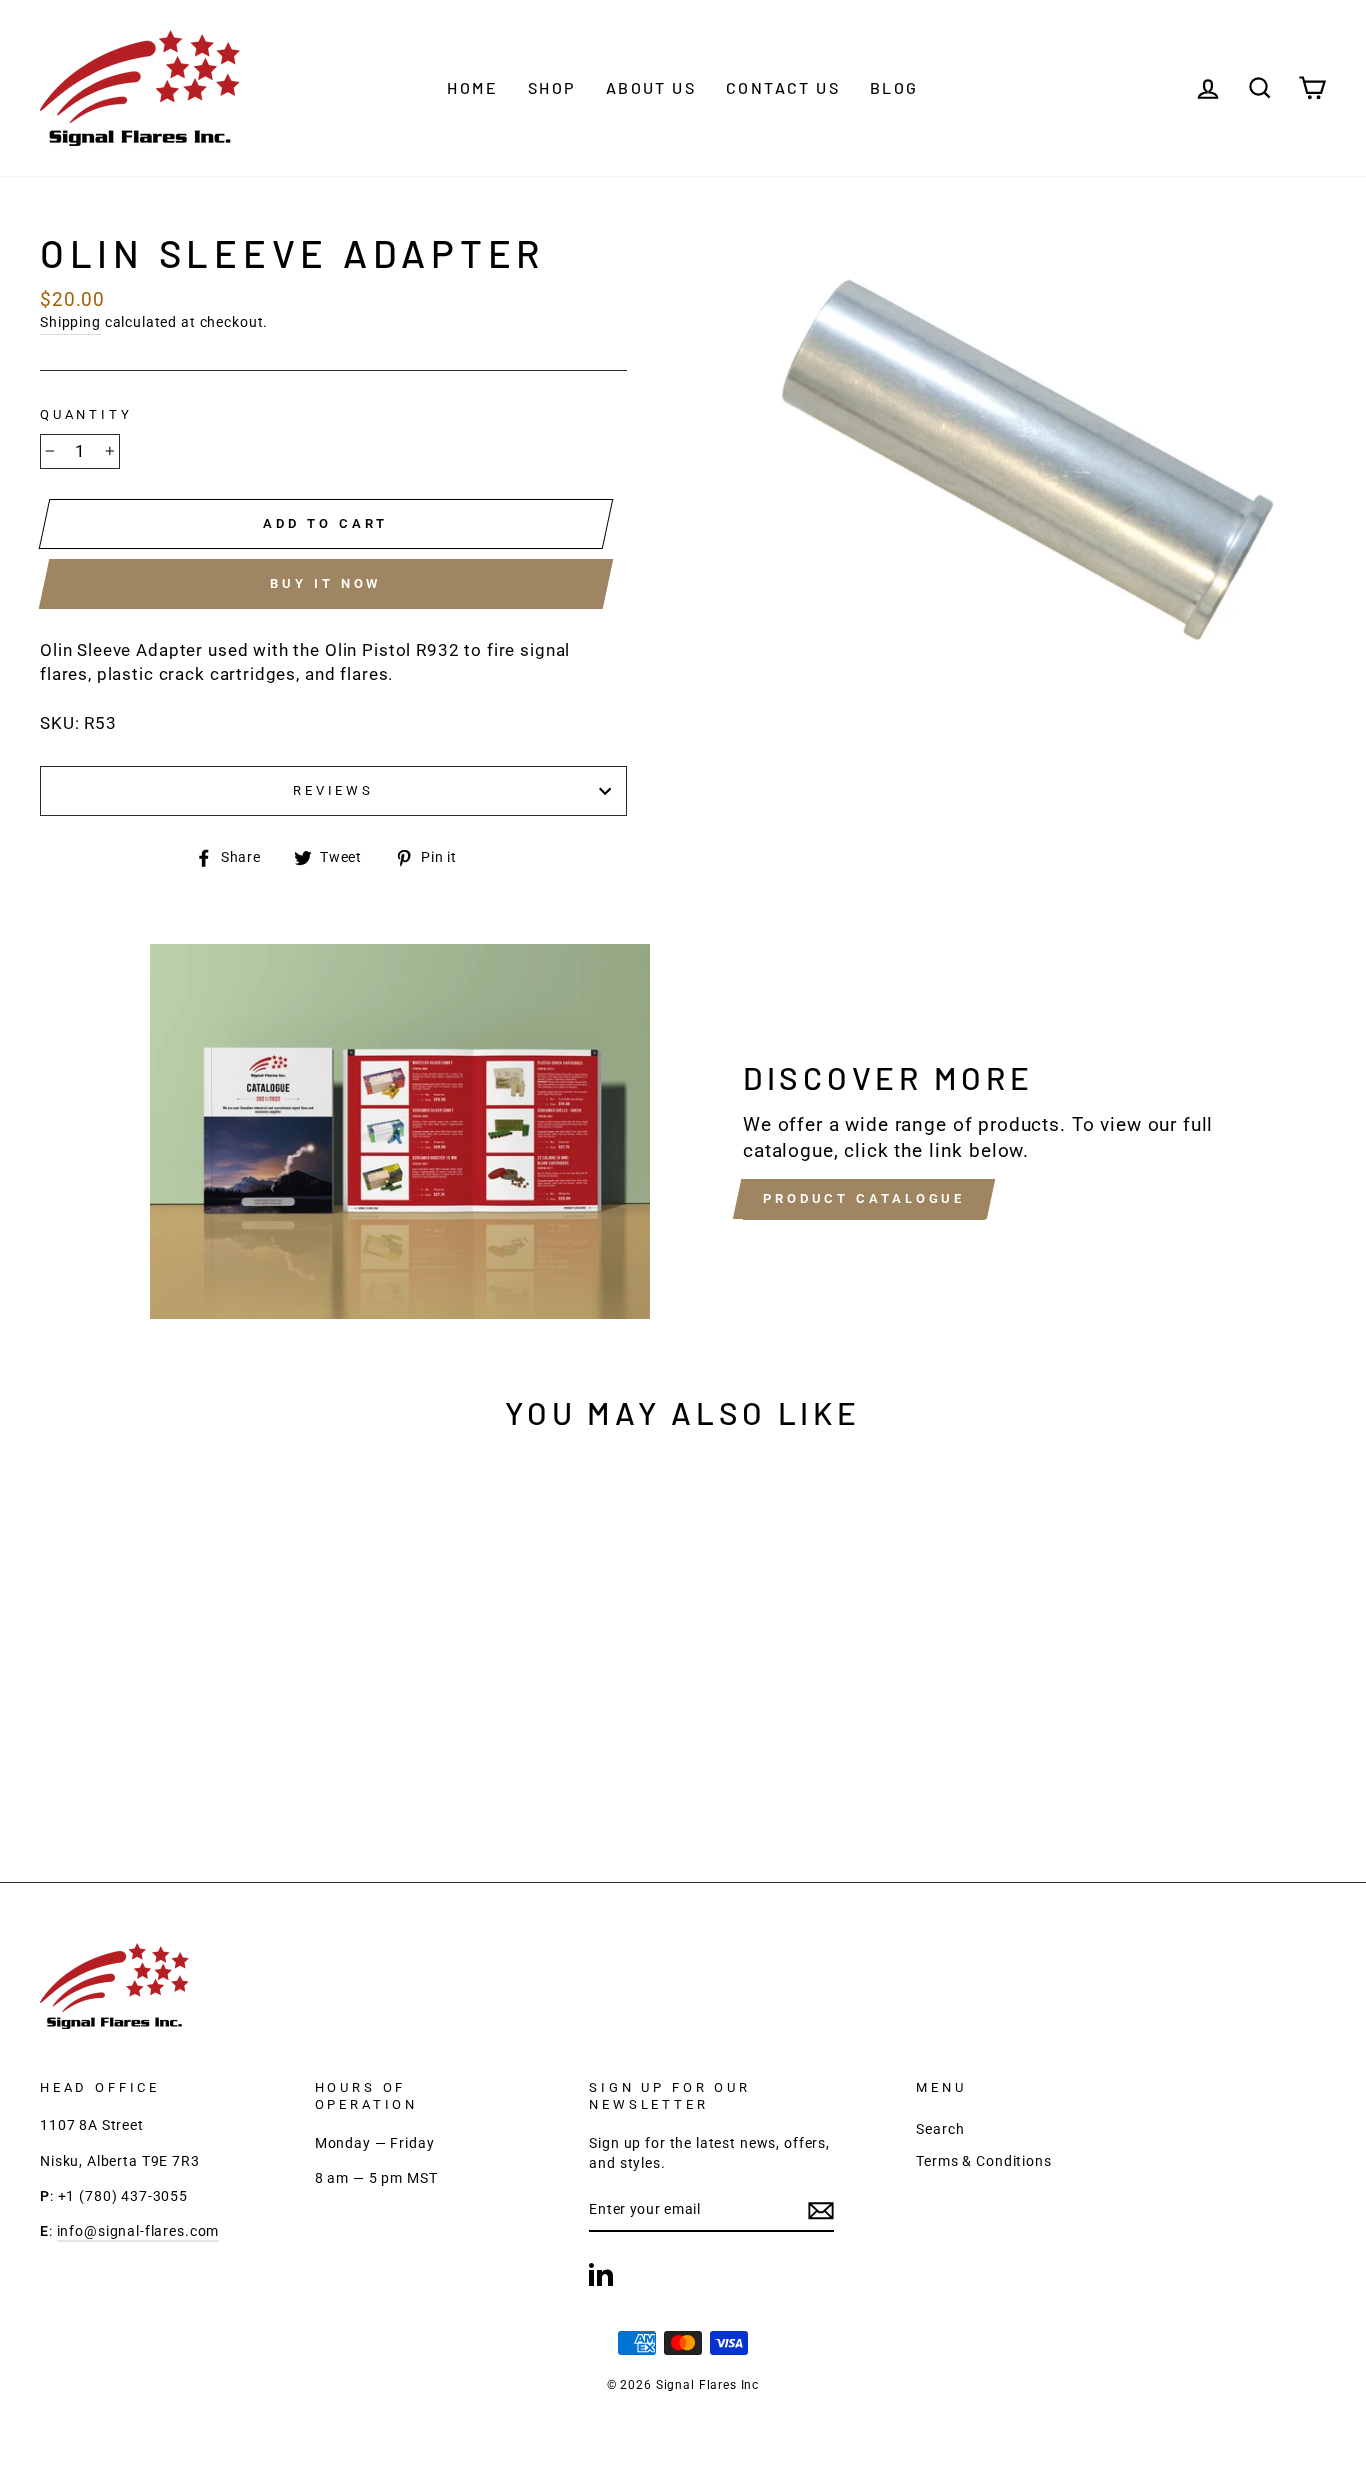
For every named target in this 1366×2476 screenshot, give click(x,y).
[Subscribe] (821, 2211)
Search (940, 2129)
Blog (894, 87)
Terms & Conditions (983, 2161)
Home (472, 87)
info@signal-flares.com (138, 2231)
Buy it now (325, 583)
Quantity (86, 414)
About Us (651, 87)
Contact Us (783, 87)
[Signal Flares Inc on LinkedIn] (601, 2274)
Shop (552, 87)
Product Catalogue (864, 1198)
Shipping (70, 322)
